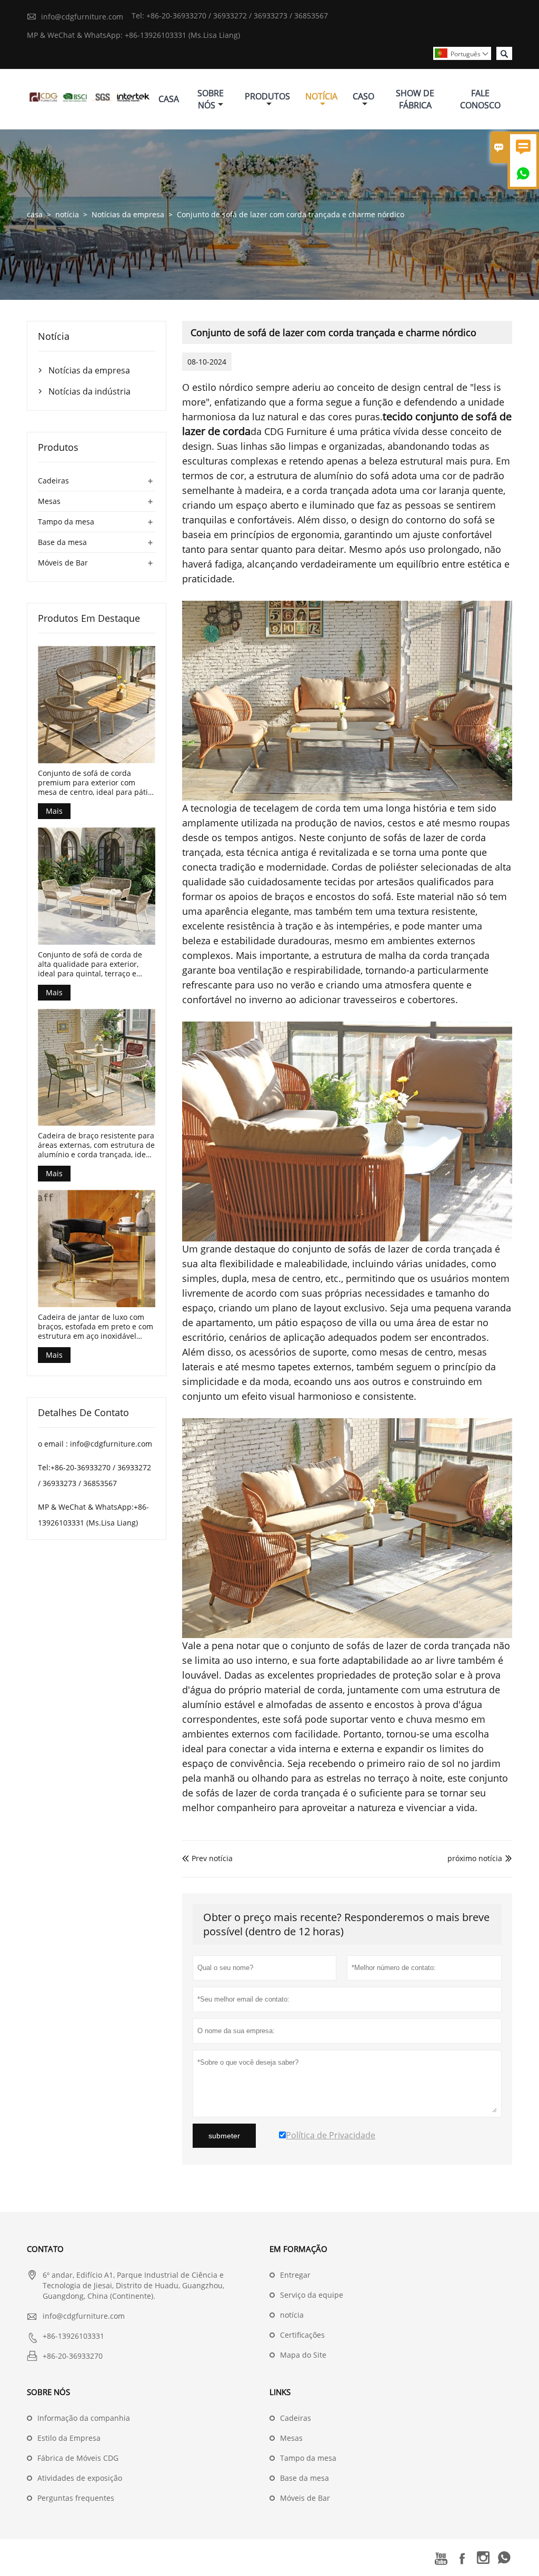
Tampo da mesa (66, 522)
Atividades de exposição (80, 2478)
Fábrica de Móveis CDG (78, 2458)
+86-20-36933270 (73, 2356)
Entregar (295, 2275)
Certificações (302, 2335)
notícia (67, 214)
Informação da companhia (84, 2418)
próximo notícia (475, 1858)
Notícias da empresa (128, 214)
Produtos (267, 96)
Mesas (49, 501)
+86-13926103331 (73, 2336)
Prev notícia (207, 1858)
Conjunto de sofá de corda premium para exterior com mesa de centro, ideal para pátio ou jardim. (95, 783)
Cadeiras (53, 481)
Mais (54, 811)
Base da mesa (62, 542)
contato (45, 2249)
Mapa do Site (303, 2355)
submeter (224, 2136)
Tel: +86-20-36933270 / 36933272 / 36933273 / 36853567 (230, 16)
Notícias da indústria (89, 391)
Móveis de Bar (63, 563)
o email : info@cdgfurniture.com (95, 1444)
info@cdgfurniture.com (82, 17)
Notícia (321, 96)
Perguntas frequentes (76, 2498)
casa (35, 214)
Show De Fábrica (415, 99)
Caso (363, 96)
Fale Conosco (480, 99)
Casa (169, 99)
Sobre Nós (211, 99)
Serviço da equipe (312, 2295)
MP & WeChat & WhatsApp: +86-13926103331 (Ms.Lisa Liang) (133, 35)
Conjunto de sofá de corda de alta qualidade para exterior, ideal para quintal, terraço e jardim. (90, 964)
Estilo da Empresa (69, 2438)
